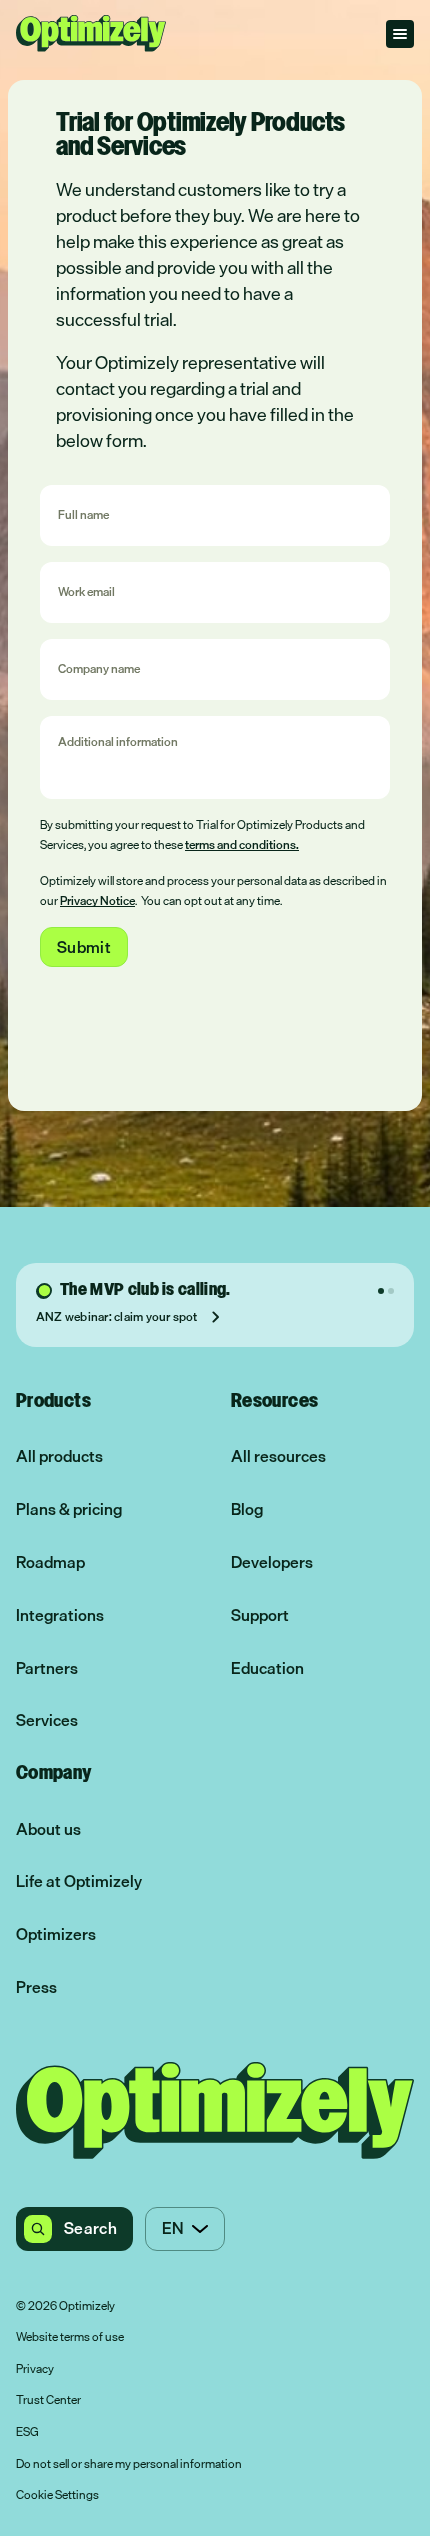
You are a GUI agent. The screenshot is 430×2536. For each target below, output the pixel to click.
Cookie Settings (57, 2496)
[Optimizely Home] (91, 33)
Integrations (60, 1615)
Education (267, 1668)
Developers (272, 1562)
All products (59, 1456)
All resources (278, 1456)
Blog (247, 1509)
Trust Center (48, 2401)
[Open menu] (400, 34)
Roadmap (50, 1562)
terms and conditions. (242, 845)
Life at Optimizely (79, 1881)
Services (47, 1720)
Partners (47, 1668)
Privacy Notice (97, 901)
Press (36, 1987)
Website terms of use (70, 2338)
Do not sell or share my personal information (129, 2465)
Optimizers (56, 1934)
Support (260, 1615)
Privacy (35, 2370)
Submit (84, 947)
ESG (27, 2433)
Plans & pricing (69, 1509)
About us (48, 1829)
